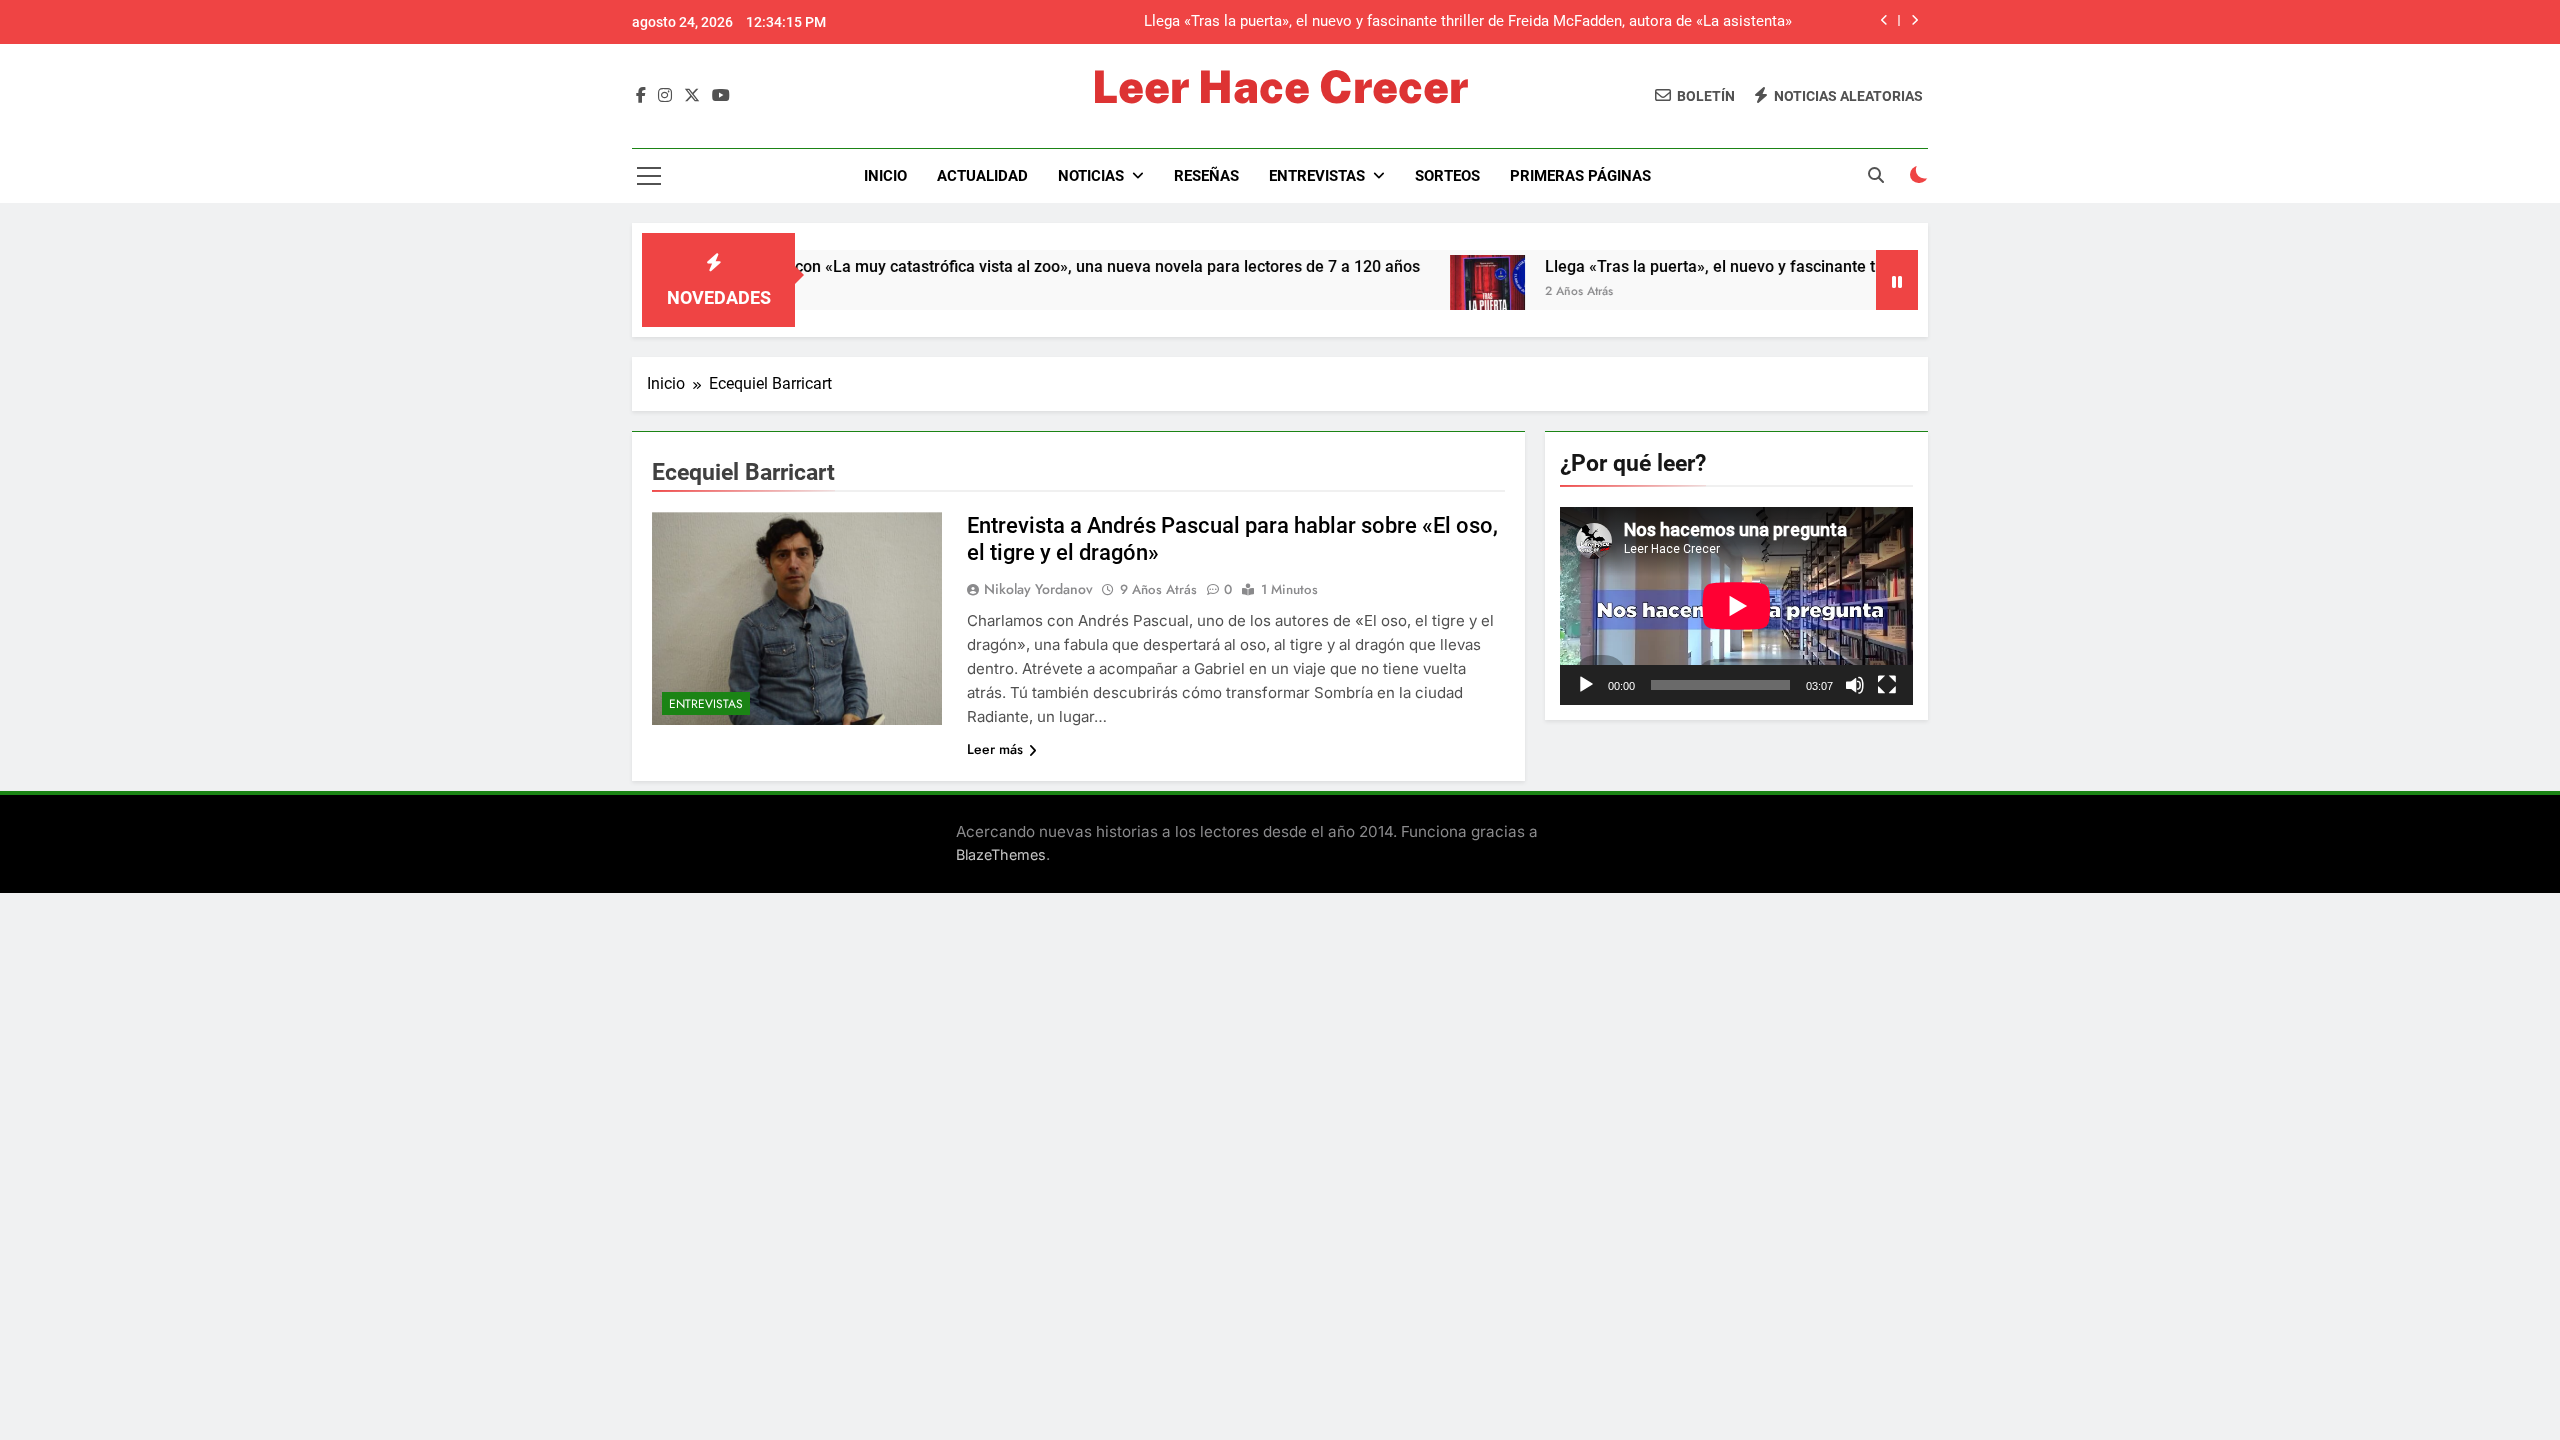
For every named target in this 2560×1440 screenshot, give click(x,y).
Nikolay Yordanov (1038, 589)
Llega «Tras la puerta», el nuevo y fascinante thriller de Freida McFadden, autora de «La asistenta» (1468, 22)
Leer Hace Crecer (1280, 86)
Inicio (885, 176)
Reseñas (1206, 176)
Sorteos (1447, 176)
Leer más (995, 749)
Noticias (1091, 176)
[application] (1736, 606)
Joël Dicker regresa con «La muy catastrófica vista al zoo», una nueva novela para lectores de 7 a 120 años (974, 266)
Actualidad (982, 176)
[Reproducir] (1586, 685)
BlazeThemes (1001, 854)
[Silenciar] (1855, 685)
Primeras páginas (1580, 176)
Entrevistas (1317, 176)
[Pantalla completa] (1887, 685)
